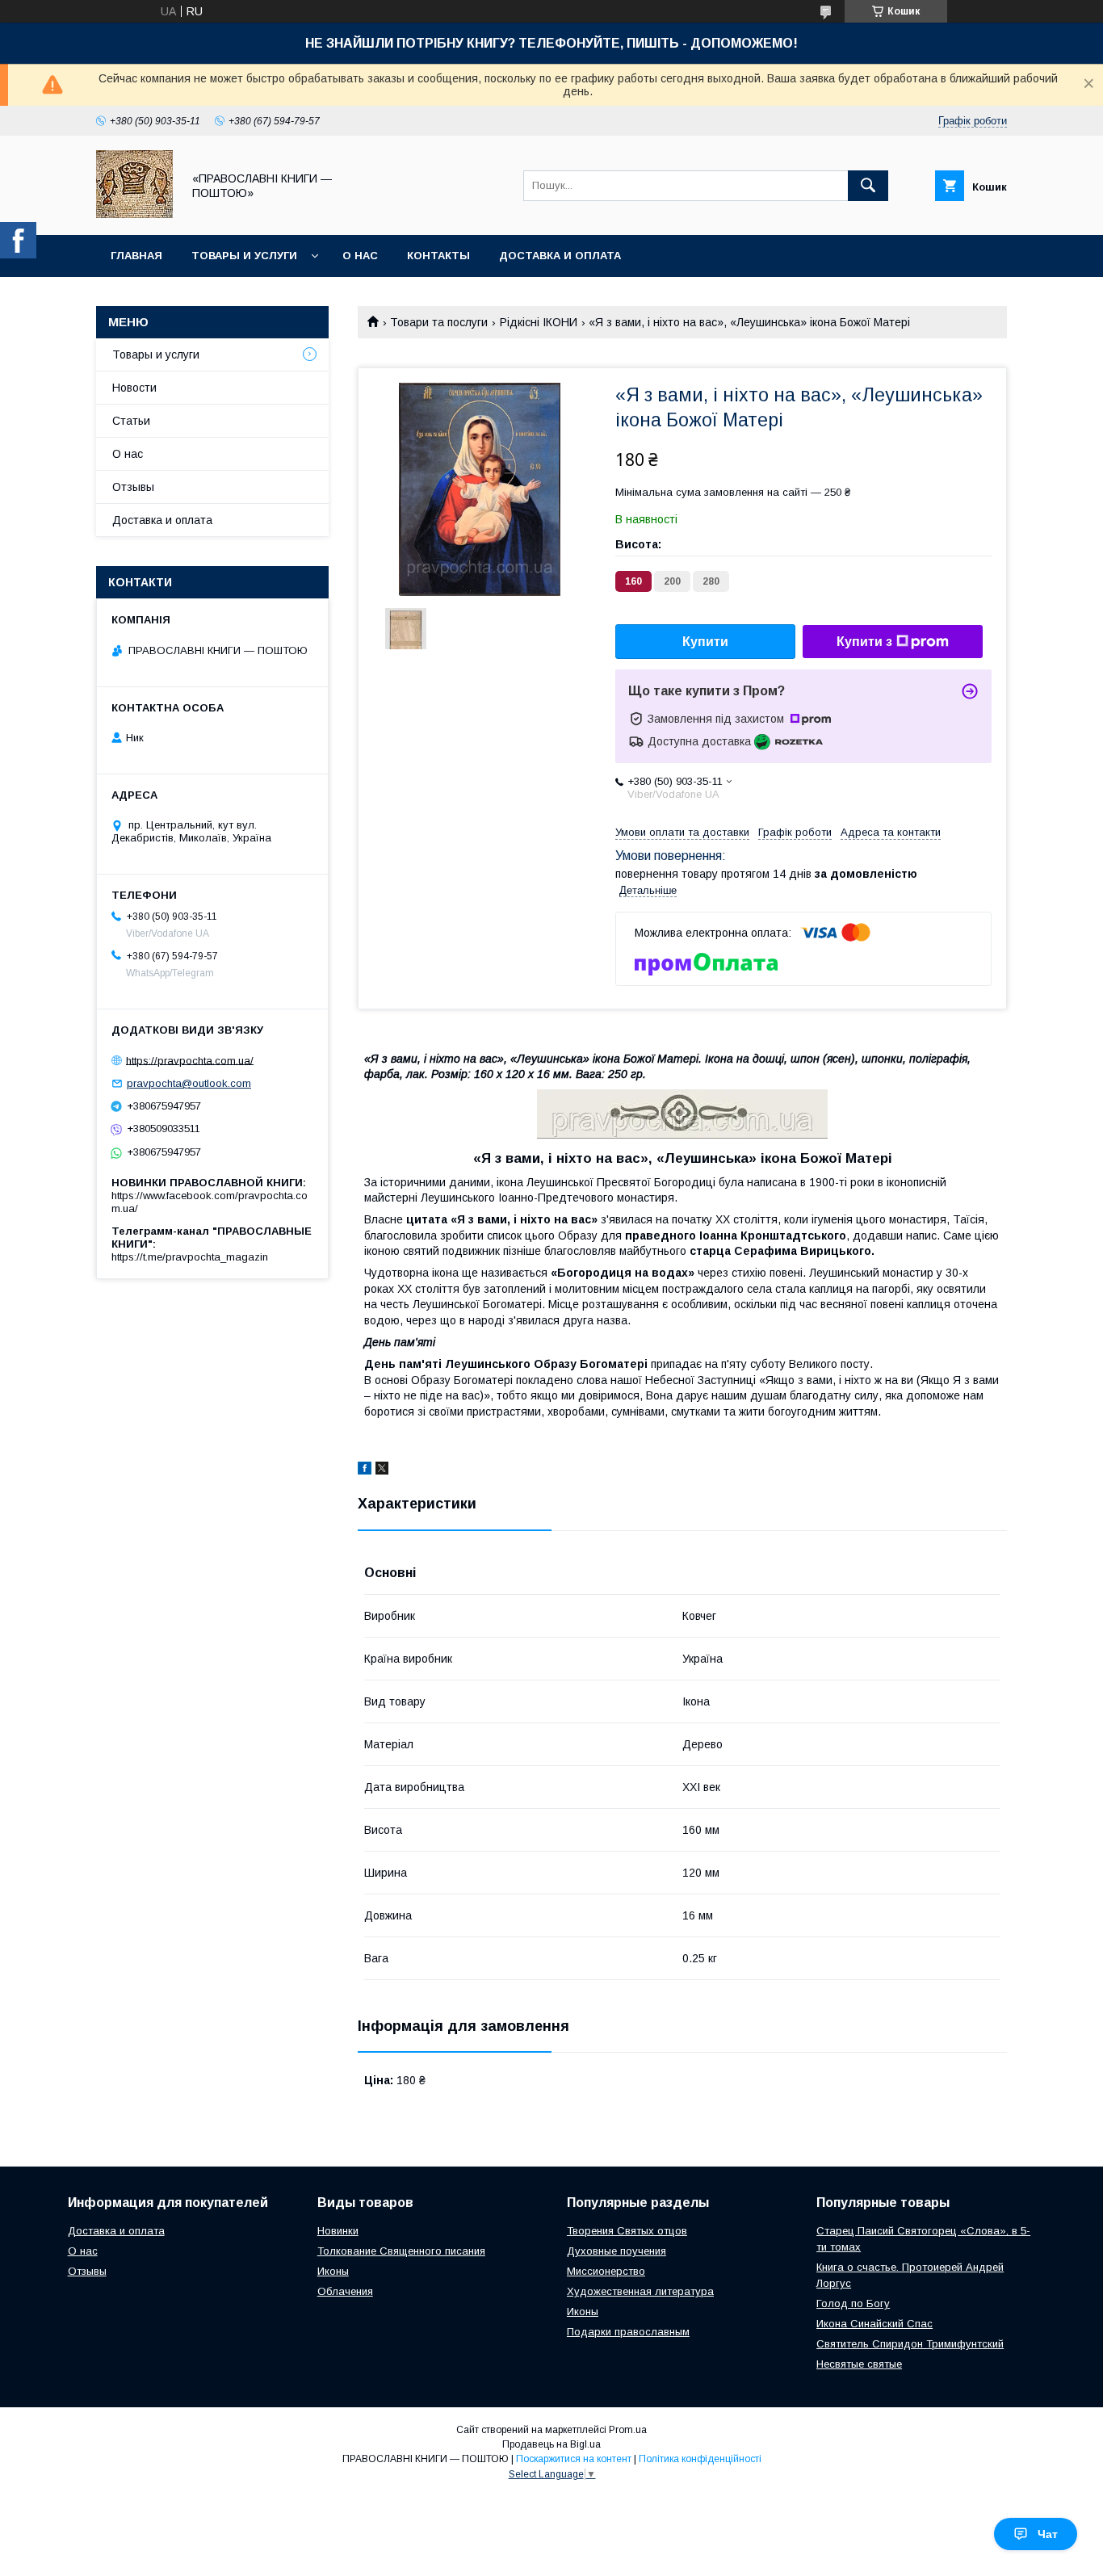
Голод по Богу (853, 2303)
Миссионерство (606, 2271)
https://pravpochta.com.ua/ (190, 1060)
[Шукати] (868, 186)
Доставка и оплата (560, 256)
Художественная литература (640, 2291)
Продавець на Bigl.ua (551, 2444)
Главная (136, 256)
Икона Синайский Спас (874, 2324)
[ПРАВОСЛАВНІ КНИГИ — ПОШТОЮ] (134, 214)
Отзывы (133, 487)
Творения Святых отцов (627, 2231)
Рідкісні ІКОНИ (539, 322)
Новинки (338, 2231)
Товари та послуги (439, 322)
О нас (360, 256)
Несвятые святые (859, 2364)
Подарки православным (628, 2332)
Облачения (345, 2291)
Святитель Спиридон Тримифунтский (910, 2344)
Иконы (333, 2271)
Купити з (864, 642)
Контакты (438, 256)
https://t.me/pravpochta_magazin (190, 1257)
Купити (705, 642)
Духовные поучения (617, 2251)
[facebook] (365, 1471)
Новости (134, 388)
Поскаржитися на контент (574, 2459)
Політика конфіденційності (700, 2459)
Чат (1048, 2534)
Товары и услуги (244, 256)
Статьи (131, 421)
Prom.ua (628, 2430)
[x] (382, 1471)
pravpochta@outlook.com (189, 1083)
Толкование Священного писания (401, 2251)
